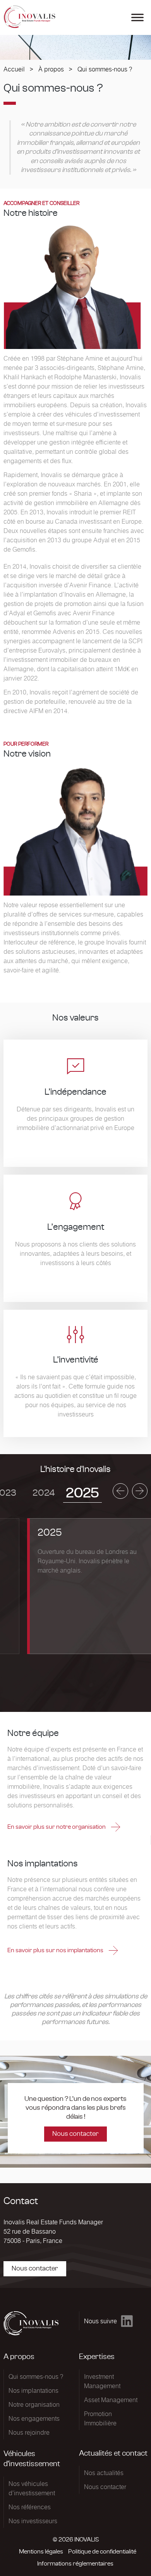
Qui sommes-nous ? (36, 2376)
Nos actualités (104, 2473)
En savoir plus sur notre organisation (57, 1827)
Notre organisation (34, 2404)
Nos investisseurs (33, 2521)
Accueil (14, 69)
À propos (51, 69)
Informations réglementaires (75, 2564)
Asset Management (111, 2400)
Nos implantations (33, 2390)
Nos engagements (34, 2418)
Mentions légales (41, 2552)
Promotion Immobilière (100, 2418)
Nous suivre (100, 2321)
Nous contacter (75, 2134)
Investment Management (102, 2381)
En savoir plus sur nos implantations (56, 1950)
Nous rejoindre (29, 2432)
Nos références (30, 2507)
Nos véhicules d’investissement (32, 2488)
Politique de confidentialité (102, 2552)
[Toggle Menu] (137, 17)
